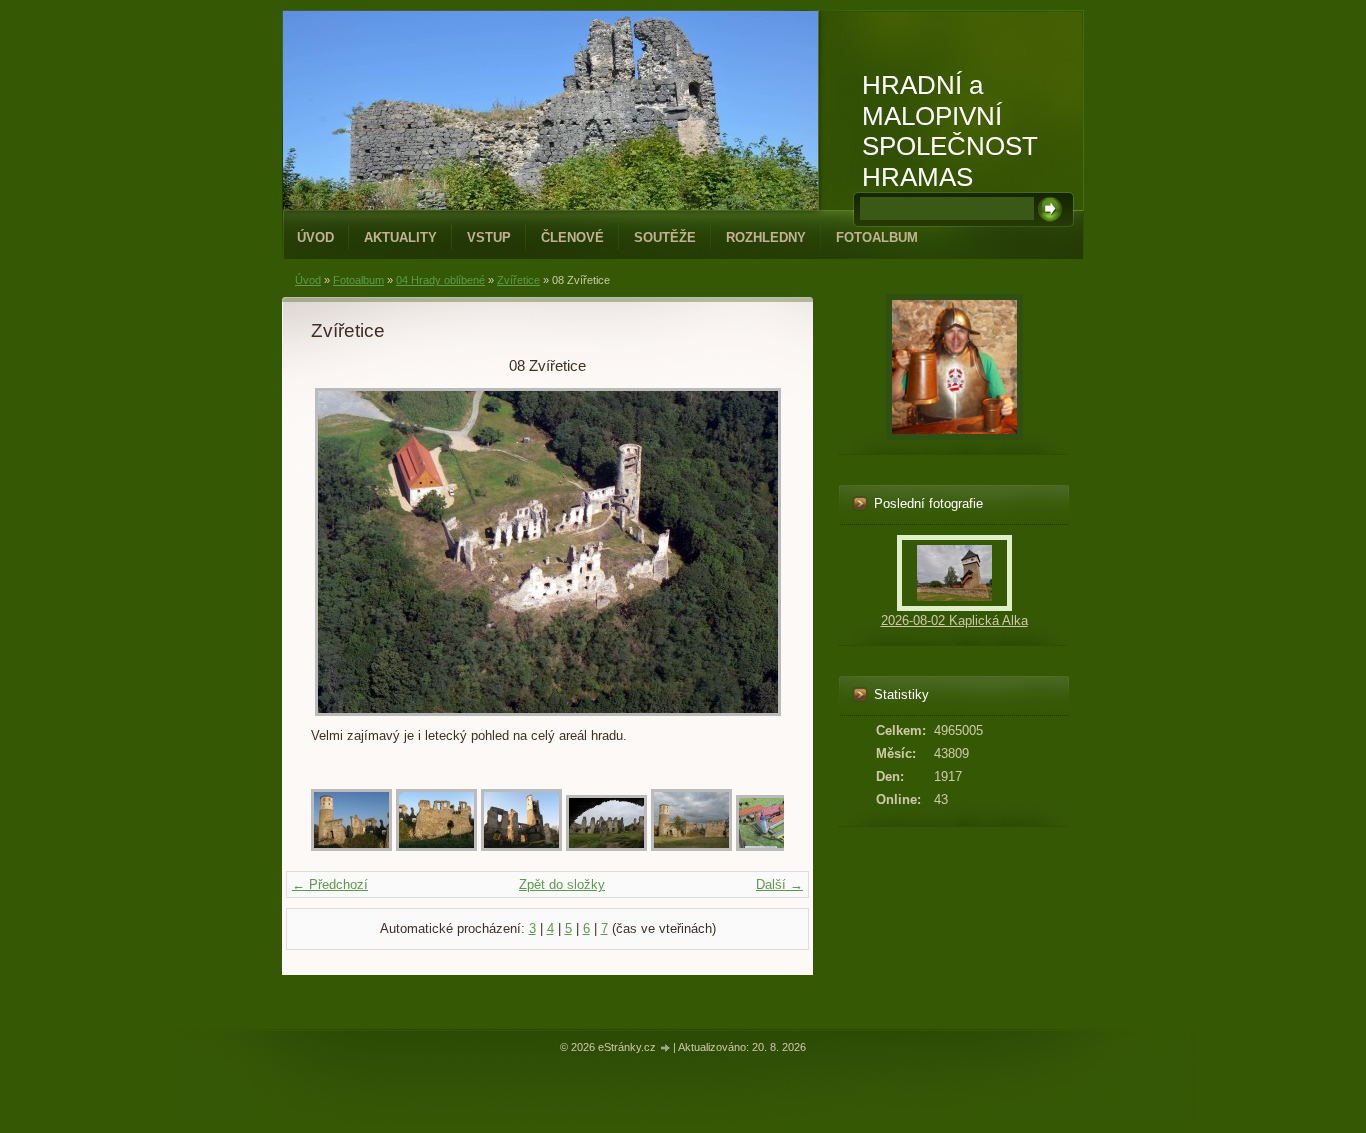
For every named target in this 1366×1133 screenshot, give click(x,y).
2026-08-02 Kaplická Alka (954, 620)
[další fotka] (751, 552)
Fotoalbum (877, 237)
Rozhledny (766, 237)
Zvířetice (518, 280)
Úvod (315, 237)
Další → (779, 884)
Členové (572, 237)
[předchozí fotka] (343, 552)
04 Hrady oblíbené (440, 280)
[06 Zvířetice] (776, 846)
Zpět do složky (562, 884)
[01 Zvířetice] (351, 846)
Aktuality (400, 237)
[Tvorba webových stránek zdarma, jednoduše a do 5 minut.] (666, 1048)
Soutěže (665, 237)
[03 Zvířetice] (521, 846)
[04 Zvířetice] (606, 846)
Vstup (489, 237)
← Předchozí (330, 884)
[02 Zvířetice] (436, 846)
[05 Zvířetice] (691, 846)
